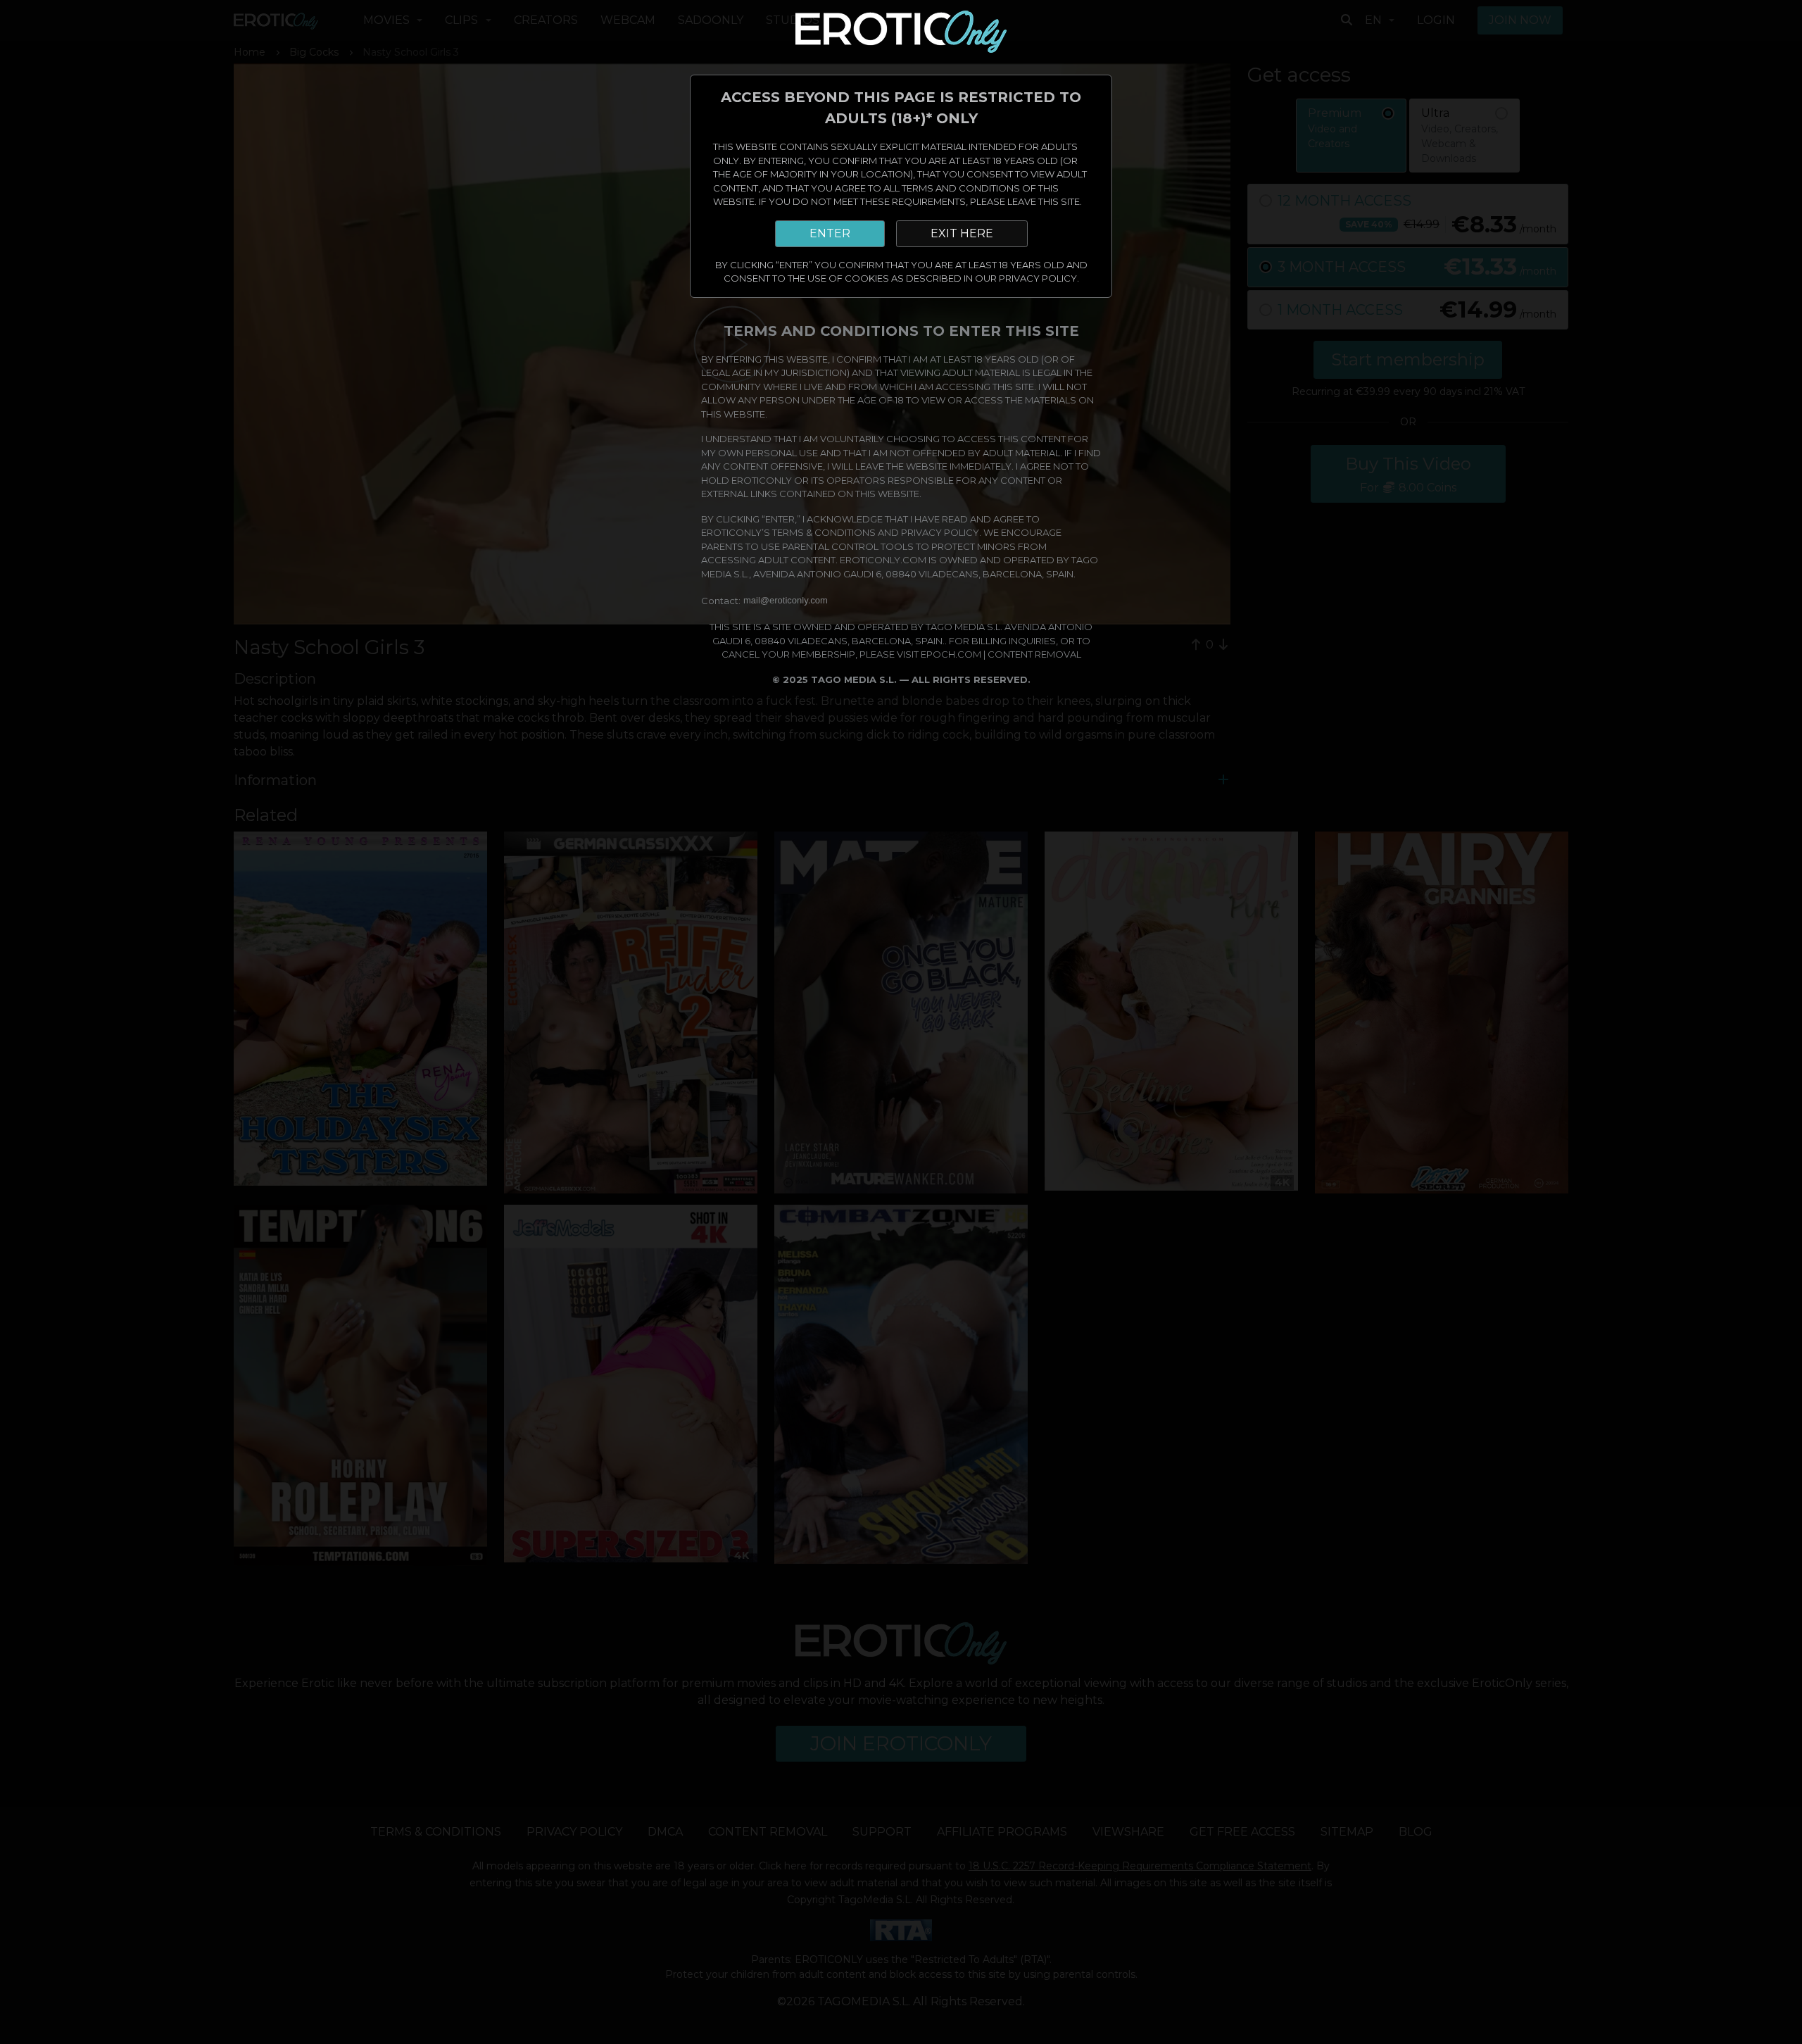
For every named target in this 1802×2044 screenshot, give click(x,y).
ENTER (830, 233)
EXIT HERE (962, 233)
